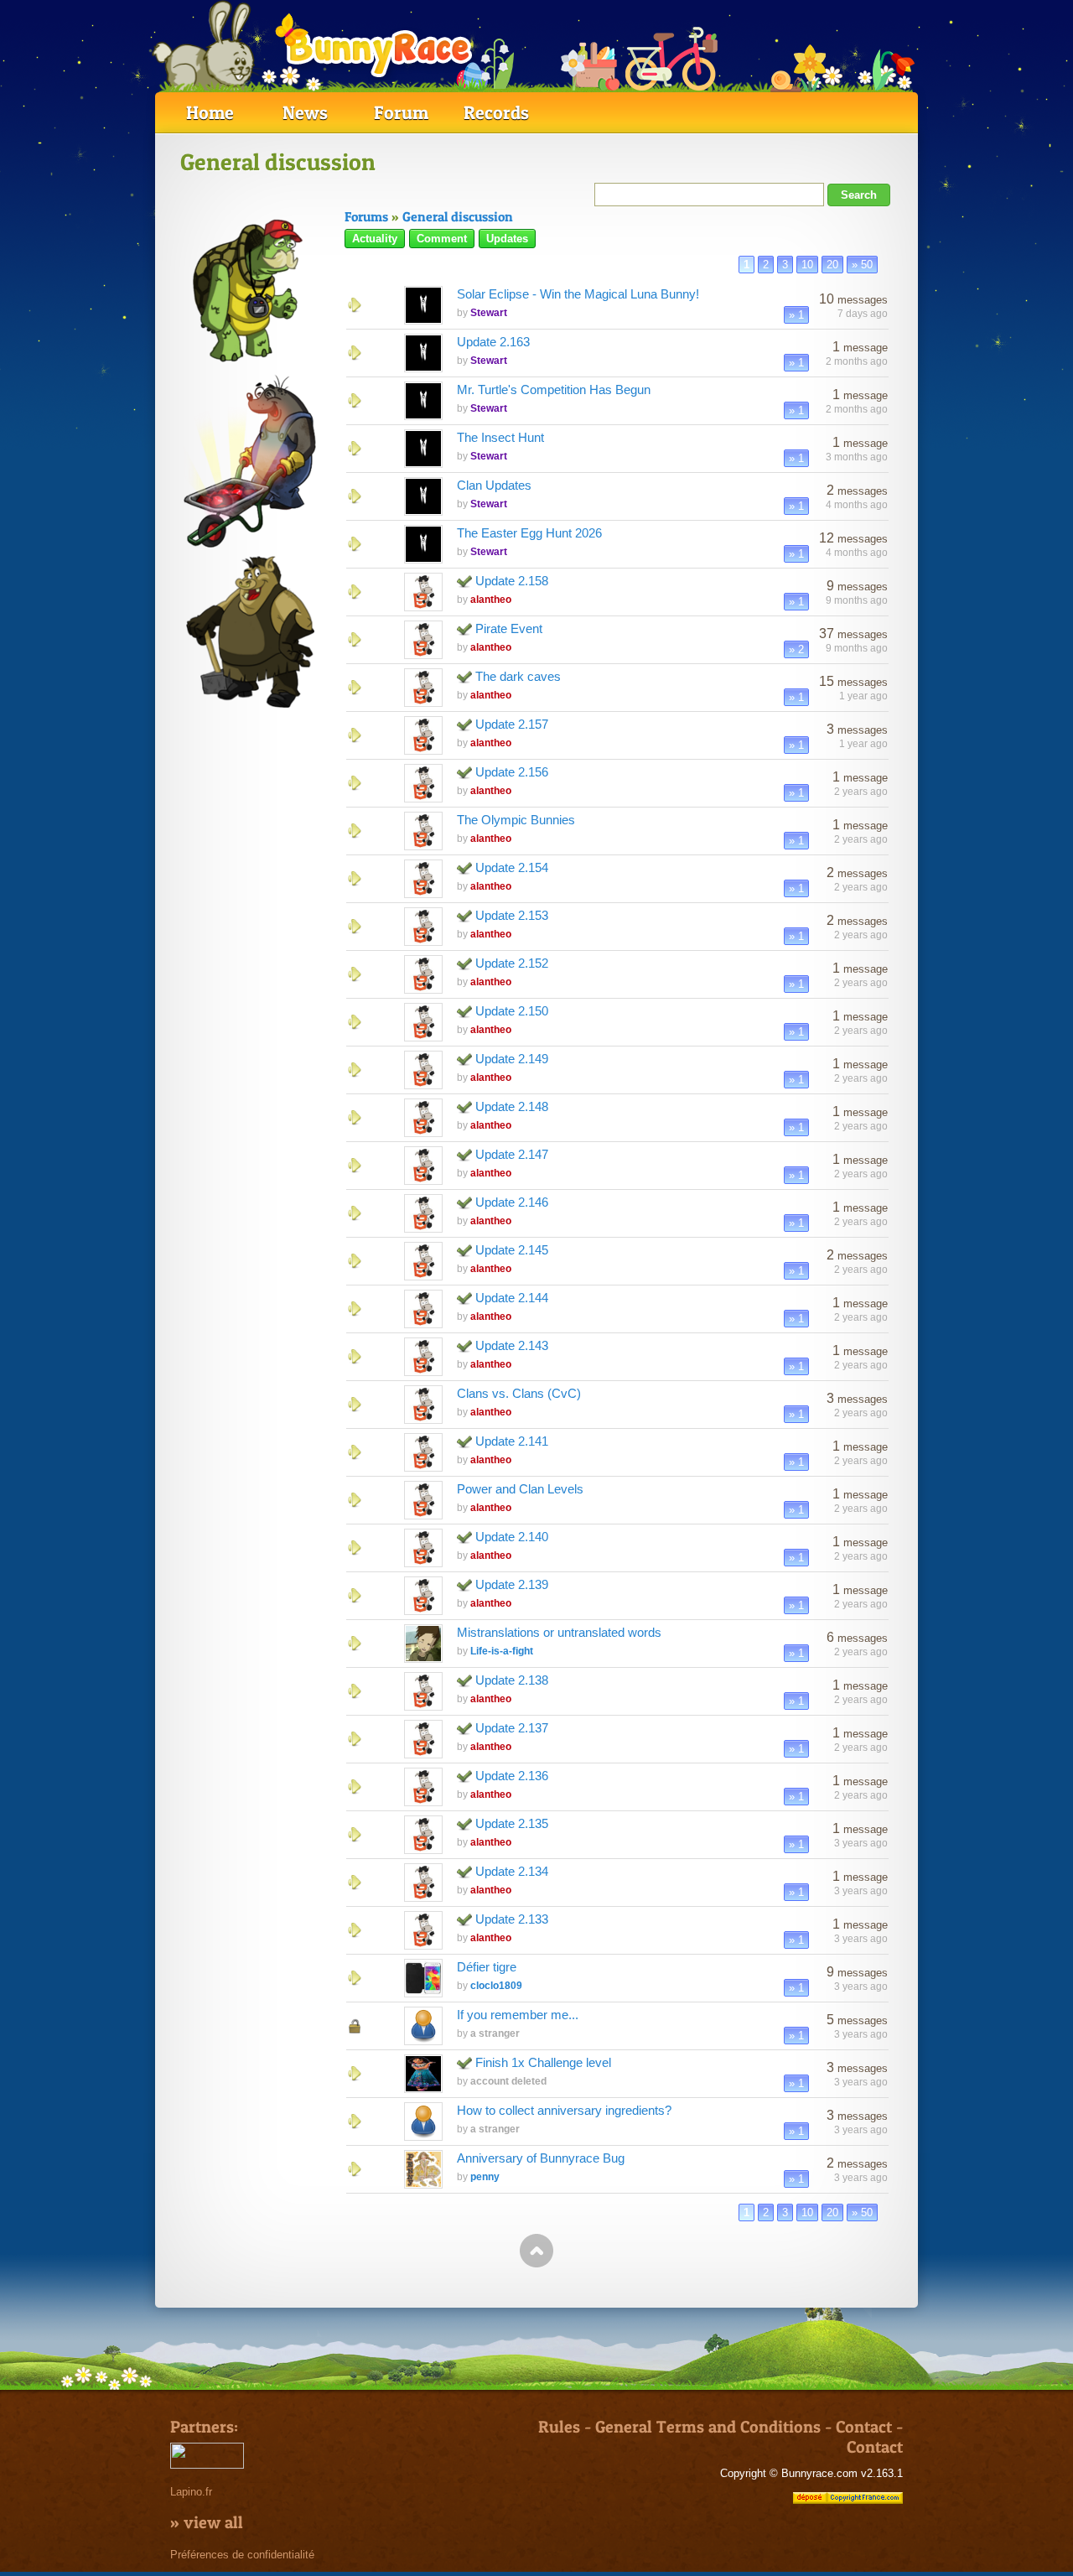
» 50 (862, 265)
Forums (366, 216)
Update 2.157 (512, 724)
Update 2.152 (512, 963)
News (305, 112)
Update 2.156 (512, 772)
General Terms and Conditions (708, 2427)
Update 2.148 (512, 1106)
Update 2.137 (512, 1728)
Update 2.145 (512, 1250)
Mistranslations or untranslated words (559, 1632)
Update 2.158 (512, 581)
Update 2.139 (512, 1584)
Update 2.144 (512, 1298)
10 (807, 265)
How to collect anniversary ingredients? (564, 2110)
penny (485, 2177)
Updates (507, 239)
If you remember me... (518, 2015)
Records (496, 112)
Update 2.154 (512, 867)
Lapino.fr (191, 2492)
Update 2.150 (512, 1011)
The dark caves (518, 676)
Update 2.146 (512, 1202)
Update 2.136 (512, 1776)
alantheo (491, 600)
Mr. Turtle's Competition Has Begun (554, 390)
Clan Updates (494, 485)
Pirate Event (509, 628)
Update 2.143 (512, 1345)
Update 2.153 (512, 915)
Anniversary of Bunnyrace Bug (541, 2158)
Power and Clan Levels (520, 1489)
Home (210, 112)
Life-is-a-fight (502, 1651)
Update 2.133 (512, 1919)
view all (213, 2522)
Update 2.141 (512, 1441)
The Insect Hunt (500, 437)
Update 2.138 (512, 1680)
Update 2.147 (512, 1154)
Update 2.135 (512, 1823)
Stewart (489, 313)
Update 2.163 (493, 342)
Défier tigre (487, 1967)
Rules (559, 2427)
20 (832, 265)
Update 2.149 (512, 1059)
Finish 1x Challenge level (543, 2062)
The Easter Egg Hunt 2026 (529, 533)
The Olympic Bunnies (516, 820)
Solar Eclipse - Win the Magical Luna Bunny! (578, 294)
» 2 (796, 649)
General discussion (458, 216)
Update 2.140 (512, 1537)
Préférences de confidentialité (242, 2555)
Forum (401, 112)
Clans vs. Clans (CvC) (519, 1393)
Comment (442, 239)
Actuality (375, 239)
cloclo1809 (496, 1986)
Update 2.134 (512, 1871)
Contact (864, 2427)
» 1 (796, 315)
